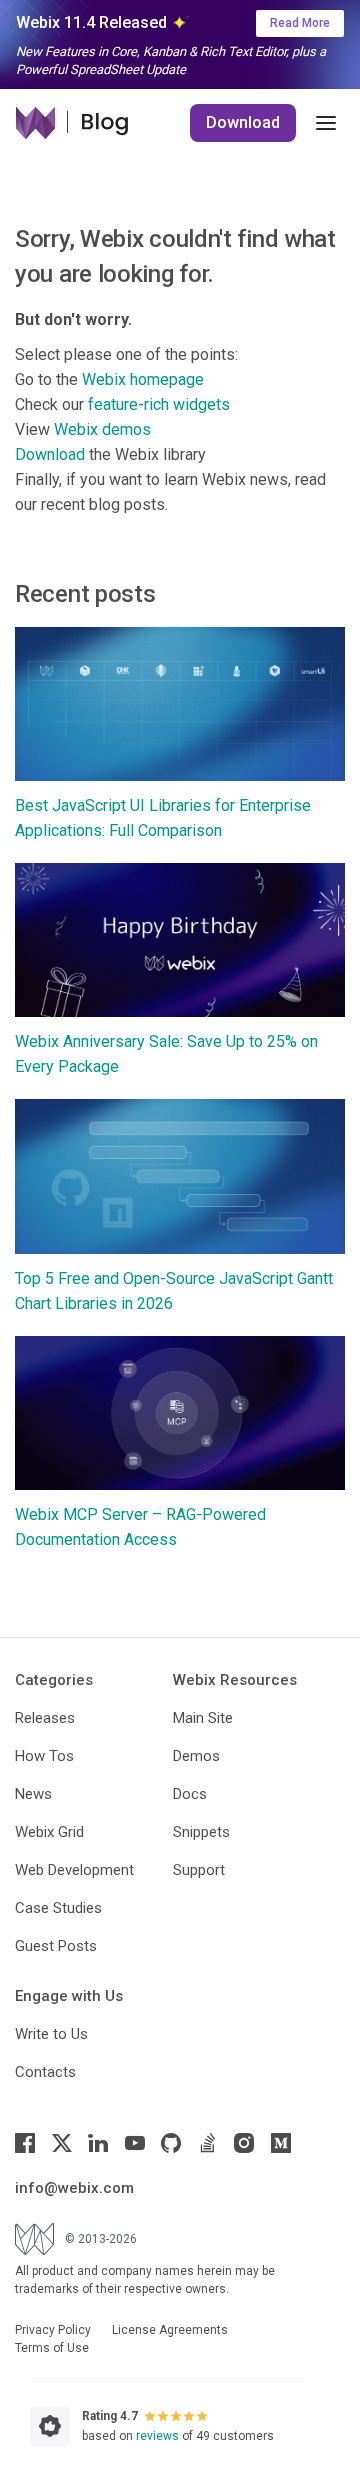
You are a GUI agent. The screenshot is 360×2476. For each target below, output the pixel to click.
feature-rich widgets (159, 404)
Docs (190, 1794)
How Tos (44, 1756)
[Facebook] (25, 2143)
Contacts (45, 2072)
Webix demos (102, 429)
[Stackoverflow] (208, 2143)
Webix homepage (143, 379)
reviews (157, 2436)
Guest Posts (56, 1946)
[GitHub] (171, 2143)
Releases (45, 1718)
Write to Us (51, 2034)
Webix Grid (49, 1832)
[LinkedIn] (98, 2143)
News (33, 1794)
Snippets (201, 1832)
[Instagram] (244, 2143)
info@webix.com (74, 2188)
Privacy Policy (53, 2330)
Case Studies (58, 1908)
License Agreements (170, 2330)
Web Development (74, 1870)
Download (243, 122)
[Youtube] (135, 2143)
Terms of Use (52, 2348)
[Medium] (281, 2143)
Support (199, 1870)
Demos (196, 1756)
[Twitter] (62, 2143)
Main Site (203, 1718)
